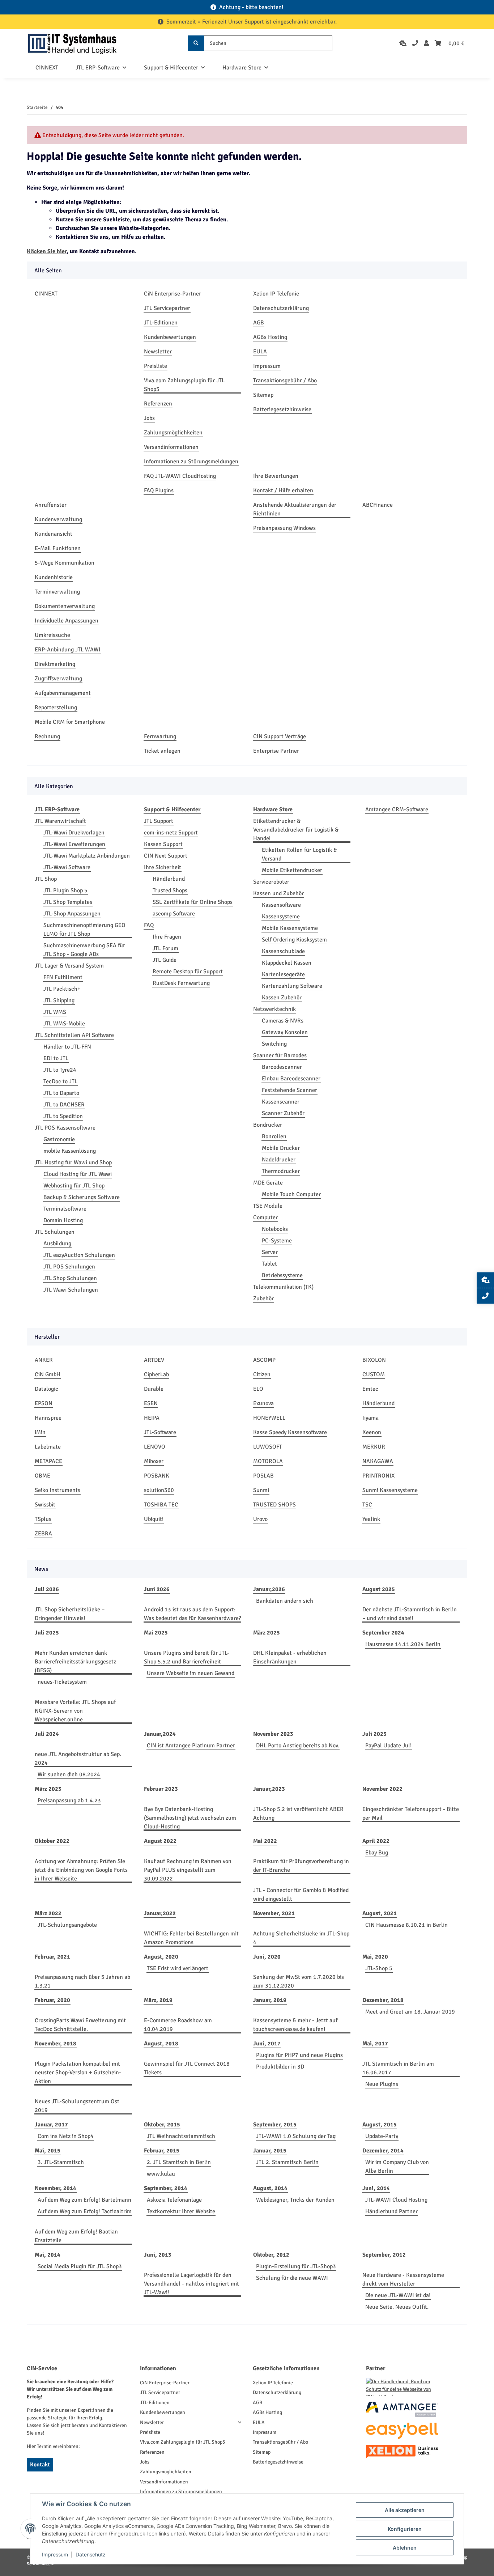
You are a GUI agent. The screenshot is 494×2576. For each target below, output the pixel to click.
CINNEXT (47, 68)
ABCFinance (378, 505)
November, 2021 (274, 1913)
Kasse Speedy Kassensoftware (290, 1432)
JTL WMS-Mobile (64, 1024)
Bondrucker (268, 1125)
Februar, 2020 (52, 2000)
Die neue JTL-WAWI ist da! (398, 2295)
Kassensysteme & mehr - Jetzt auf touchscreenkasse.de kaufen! (295, 2025)
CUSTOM (374, 1374)
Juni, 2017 (267, 2044)
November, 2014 (56, 2188)
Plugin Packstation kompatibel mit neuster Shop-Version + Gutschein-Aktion (78, 2073)
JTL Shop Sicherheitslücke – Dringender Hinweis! (70, 1614)
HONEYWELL (269, 1418)
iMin (40, 1432)
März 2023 (48, 1789)
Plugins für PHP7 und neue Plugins (299, 2055)
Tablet (269, 1264)
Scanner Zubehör (283, 1113)
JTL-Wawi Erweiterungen (74, 844)
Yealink (371, 1519)
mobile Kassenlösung (70, 1151)
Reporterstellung (56, 707)
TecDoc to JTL (60, 1081)
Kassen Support (163, 844)
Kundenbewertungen (170, 337)
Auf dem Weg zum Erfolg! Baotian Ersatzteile (76, 2236)
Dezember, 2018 (383, 2000)
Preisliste (156, 366)
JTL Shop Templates (68, 902)
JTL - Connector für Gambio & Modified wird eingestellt (301, 1895)
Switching (274, 1044)
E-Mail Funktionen (58, 548)
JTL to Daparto (61, 1093)
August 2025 (379, 1589)
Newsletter (158, 352)
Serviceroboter (271, 882)
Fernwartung (160, 736)
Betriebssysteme (282, 1275)
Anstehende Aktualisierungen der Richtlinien (295, 509)
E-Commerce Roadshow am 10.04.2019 (178, 2025)
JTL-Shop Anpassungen (72, 914)
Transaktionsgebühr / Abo (285, 381)
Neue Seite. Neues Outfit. (397, 2307)
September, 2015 (275, 2125)
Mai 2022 (265, 1841)
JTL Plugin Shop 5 (65, 890)
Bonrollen (274, 1136)
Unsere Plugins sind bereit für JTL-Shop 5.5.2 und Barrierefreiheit (187, 1657)
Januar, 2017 (51, 2125)
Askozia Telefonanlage (174, 2200)
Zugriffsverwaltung (58, 679)
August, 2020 (161, 1957)
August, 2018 (161, 2044)
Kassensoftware (281, 905)
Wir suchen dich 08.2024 (69, 1774)
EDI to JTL (56, 1058)
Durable (154, 1389)
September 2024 (383, 1633)
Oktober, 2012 (271, 2255)
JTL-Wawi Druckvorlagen (74, 833)
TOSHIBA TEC (161, 1505)
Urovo (260, 1519)
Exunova (263, 1403)
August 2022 (160, 1841)
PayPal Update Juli (388, 1746)
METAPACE (48, 1461)
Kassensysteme (281, 917)
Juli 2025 (47, 1633)
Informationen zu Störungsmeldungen (191, 462)
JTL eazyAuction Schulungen (79, 1255)
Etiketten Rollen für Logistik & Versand (299, 854)
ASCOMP (264, 1360)
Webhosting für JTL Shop (74, 1186)
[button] (426, 43)
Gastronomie (59, 1139)
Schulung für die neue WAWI (292, 2278)
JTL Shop (46, 879)
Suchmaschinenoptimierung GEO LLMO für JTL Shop (84, 930)
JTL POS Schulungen (69, 1267)
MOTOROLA (268, 1461)
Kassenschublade (283, 951)
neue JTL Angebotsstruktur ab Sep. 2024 (78, 1759)
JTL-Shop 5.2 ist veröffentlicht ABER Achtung (298, 1814)
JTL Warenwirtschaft (60, 821)
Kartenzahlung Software (292, 986)
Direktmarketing (55, 664)
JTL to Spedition (63, 1116)
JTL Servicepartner (167, 308)
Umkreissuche (52, 635)
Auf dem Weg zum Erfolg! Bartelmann (84, 2200)
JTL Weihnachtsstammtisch (181, 2136)
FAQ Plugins (159, 490)
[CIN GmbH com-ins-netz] (72, 43)
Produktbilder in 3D (280, 2067)
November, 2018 (56, 2044)
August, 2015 (380, 2125)
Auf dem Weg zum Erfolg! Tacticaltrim (85, 2211)
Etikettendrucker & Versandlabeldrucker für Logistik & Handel (296, 830)
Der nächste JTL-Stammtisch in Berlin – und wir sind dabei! (410, 1614)
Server (270, 1252)
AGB (259, 323)
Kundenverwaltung (58, 519)
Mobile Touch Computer (291, 1194)
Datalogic (46, 1389)
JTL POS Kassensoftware (65, 1128)
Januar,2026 (269, 1589)
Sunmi (261, 1490)
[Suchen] (196, 43)
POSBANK (157, 1476)
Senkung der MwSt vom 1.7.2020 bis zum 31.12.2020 (299, 1981)
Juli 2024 (47, 1734)
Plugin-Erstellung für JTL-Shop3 (296, 2266)
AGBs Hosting (270, 337)
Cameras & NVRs (283, 1021)
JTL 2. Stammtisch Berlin (287, 2162)
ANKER (44, 1360)
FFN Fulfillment (63, 977)
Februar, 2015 (162, 2151)
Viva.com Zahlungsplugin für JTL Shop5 (184, 385)
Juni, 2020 (267, 1957)
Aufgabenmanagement (63, 693)
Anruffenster (51, 505)
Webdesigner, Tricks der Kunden (295, 2200)
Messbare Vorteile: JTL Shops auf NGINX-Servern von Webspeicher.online (75, 1711)
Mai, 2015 (48, 2151)
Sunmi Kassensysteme (390, 1490)
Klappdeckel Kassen (287, 963)
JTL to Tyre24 (60, 1070)
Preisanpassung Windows (284, 528)
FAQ (149, 925)
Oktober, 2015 (162, 2125)
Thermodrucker (281, 1171)
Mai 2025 (156, 1633)
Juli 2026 (47, 1589)
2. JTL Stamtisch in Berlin (179, 2162)
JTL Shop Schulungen (70, 1278)
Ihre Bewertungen (276, 476)
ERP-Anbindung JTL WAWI (68, 650)
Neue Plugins (382, 2084)
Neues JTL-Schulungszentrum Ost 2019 (77, 2106)
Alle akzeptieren (405, 2510)
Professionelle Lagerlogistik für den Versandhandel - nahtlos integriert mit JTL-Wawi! (191, 2284)
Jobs (149, 418)
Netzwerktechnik (274, 1009)
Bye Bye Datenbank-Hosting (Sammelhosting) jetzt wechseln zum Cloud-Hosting (190, 1818)
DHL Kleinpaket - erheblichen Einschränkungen (290, 1657)
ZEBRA (43, 1534)
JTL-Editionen (161, 323)
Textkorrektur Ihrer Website (181, 2211)
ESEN (151, 1403)
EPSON (44, 1403)
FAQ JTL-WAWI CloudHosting (180, 476)
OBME (42, 1476)
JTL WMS (55, 1012)
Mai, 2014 (48, 2255)
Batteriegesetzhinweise (282, 409)
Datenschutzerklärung (281, 308)
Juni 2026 (157, 1589)
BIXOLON (374, 1360)
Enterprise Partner (276, 751)
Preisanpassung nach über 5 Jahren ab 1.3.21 (82, 1981)
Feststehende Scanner (289, 1090)
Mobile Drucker (281, 1148)
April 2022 (376, 1841)
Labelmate (48, 1447)
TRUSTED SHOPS (274, 1505)
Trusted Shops (170, 890)
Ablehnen (405, 2548)
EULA (260, 352)
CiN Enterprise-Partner (173, 294)
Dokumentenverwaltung (65, 606)
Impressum (267, 366)
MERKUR (374, 1447)
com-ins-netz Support (171, 833)
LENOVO (155, 1447)
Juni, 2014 (376, 2188)
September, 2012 (384, 2255)
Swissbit (45, 1505)
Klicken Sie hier (47, 251)
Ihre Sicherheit (163, 867)
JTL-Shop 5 (379, 1968)
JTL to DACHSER (64, 1105)
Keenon (372, 1432)
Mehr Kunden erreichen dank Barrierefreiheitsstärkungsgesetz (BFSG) (75, 1662)
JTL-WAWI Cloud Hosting (396, 2200)
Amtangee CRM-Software (397, 809)
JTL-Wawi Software (67, 867)
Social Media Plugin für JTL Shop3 (80, 2266)
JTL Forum (165, 948)
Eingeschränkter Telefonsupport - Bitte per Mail (411, 1814)
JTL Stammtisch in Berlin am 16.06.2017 (398, 2068)
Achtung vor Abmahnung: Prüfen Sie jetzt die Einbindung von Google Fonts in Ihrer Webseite (81, 1870)
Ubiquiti (154, 1519)
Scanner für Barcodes (280, 1055)
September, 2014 (166, 2188)
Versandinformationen (171, 447)
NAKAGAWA (378, 1461)
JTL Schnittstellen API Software (74, 1035)
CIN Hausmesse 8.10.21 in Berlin (406, 1925)
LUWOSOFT (268, 1447)
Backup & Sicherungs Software (82, 1197)
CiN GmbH (48, 1374)
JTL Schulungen (55, 1232)
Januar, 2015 (270, 2151)
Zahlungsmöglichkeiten (173, 433)
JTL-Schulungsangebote (67, 1925)
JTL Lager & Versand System (69, 966)
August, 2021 (380, 1913)
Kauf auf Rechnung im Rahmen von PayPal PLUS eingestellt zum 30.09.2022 (188, 1870)
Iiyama (370, 1418)
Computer (265, 1217)
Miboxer (154, 1461)
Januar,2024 (160, 1734)
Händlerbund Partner (391, 2211)
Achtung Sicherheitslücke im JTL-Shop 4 (301, 1938)
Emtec (370, 1389)
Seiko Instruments (58, 1490)
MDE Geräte (268, 1183)
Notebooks (275, 1229)
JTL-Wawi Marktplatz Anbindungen (87, 856)
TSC (367, 1505)
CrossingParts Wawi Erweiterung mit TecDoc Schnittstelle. (80, 2025)
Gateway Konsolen (285, 1032)
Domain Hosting (63, 1220)
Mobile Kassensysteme (290, 928)
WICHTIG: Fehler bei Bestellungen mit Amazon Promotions (191, 1938)
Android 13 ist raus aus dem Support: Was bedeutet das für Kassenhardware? (192, 1614)
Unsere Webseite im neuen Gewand (191, 1673)
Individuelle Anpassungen (67, 621)
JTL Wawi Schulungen (71, 1290)
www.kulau (161, 2174)
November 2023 (273, 1734)
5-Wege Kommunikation (65, 563)
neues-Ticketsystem (62, 1682)
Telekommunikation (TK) (283, 1287)
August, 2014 (270, 2188)
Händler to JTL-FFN (67, 1047)
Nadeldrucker (279, 1160)
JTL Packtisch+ (62, 989)
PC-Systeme (277, 1241)
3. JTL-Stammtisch (61, 2162)
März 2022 (48, 1913)
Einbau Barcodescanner (291, 1079)
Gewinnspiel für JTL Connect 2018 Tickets (187, 2068)
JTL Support (159, 821)
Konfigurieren (405, 2529)
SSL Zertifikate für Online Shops (193, 902)
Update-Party (382, 2136)
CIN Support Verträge (280, 736)
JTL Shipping (59, 1000)
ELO (258, 1389)
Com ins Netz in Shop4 (66, 2136)
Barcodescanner (282, 1067)
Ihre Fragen (167, 937)
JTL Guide (165, 960)
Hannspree (48, 1418)
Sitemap (263, 395)
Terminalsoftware (65, 1209)
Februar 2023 (161, 1789)
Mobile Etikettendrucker (292, 870)
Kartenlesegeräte (283, 974)
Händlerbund (169, 879)
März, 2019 (158, 2000)
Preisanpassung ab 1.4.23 (69, 1801)
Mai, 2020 (375, 1957)
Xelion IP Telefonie (276, 294)
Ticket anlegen (162, 751)
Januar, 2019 (270, 2000)
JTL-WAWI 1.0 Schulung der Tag (296, 2136)
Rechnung (47, 736)
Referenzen (158, 404)
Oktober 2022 (52, 1841)
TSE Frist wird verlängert (178, 1968)
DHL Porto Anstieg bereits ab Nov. (298, 1746)
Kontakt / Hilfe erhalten (283, 490)
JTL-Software (160, 1432)
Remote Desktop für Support (188, 972)
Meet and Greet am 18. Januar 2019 (410, 2012)
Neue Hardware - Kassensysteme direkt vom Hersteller (403, 2279)
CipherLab (156, 1374)
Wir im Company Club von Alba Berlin (397, 2167)
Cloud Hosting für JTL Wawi (78, 1174)
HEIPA (152, 1418)
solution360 (159, 1490)
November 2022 (382, 1789)
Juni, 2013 (158, 2255)
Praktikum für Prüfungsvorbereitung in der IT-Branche (301, 1866)
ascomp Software (174, 914)
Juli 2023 (374, 1734)
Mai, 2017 (375, 2044)
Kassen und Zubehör (278, 893)
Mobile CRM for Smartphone (70, 722)
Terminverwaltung (57, 592)
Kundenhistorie (54, 577)
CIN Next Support (166, 856)
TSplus (43, 1519)
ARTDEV (154, 1360)
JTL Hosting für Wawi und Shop (73, 1162)
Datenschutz (91, 2554)
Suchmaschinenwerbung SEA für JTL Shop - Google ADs (84, 950)
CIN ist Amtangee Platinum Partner (191, 1746)
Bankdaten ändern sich (285, 1601)
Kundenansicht (54, 534)
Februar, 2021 (52, 1957)
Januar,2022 (160, 1913)
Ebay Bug (377, 1853)
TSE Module (268, 1206)
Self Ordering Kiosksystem (294, 940)
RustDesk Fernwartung (181, 983)
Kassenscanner (281, 1102)
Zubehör (263, 1298)
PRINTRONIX (378, 1476)
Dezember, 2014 (383, 2151)
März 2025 (267, 1633)
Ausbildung (57, 1244)
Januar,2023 (269, 1789)
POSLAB (263, 1476)
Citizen (262, 1374)
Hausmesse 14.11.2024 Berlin (403, 1644)
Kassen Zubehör (282, 998)
